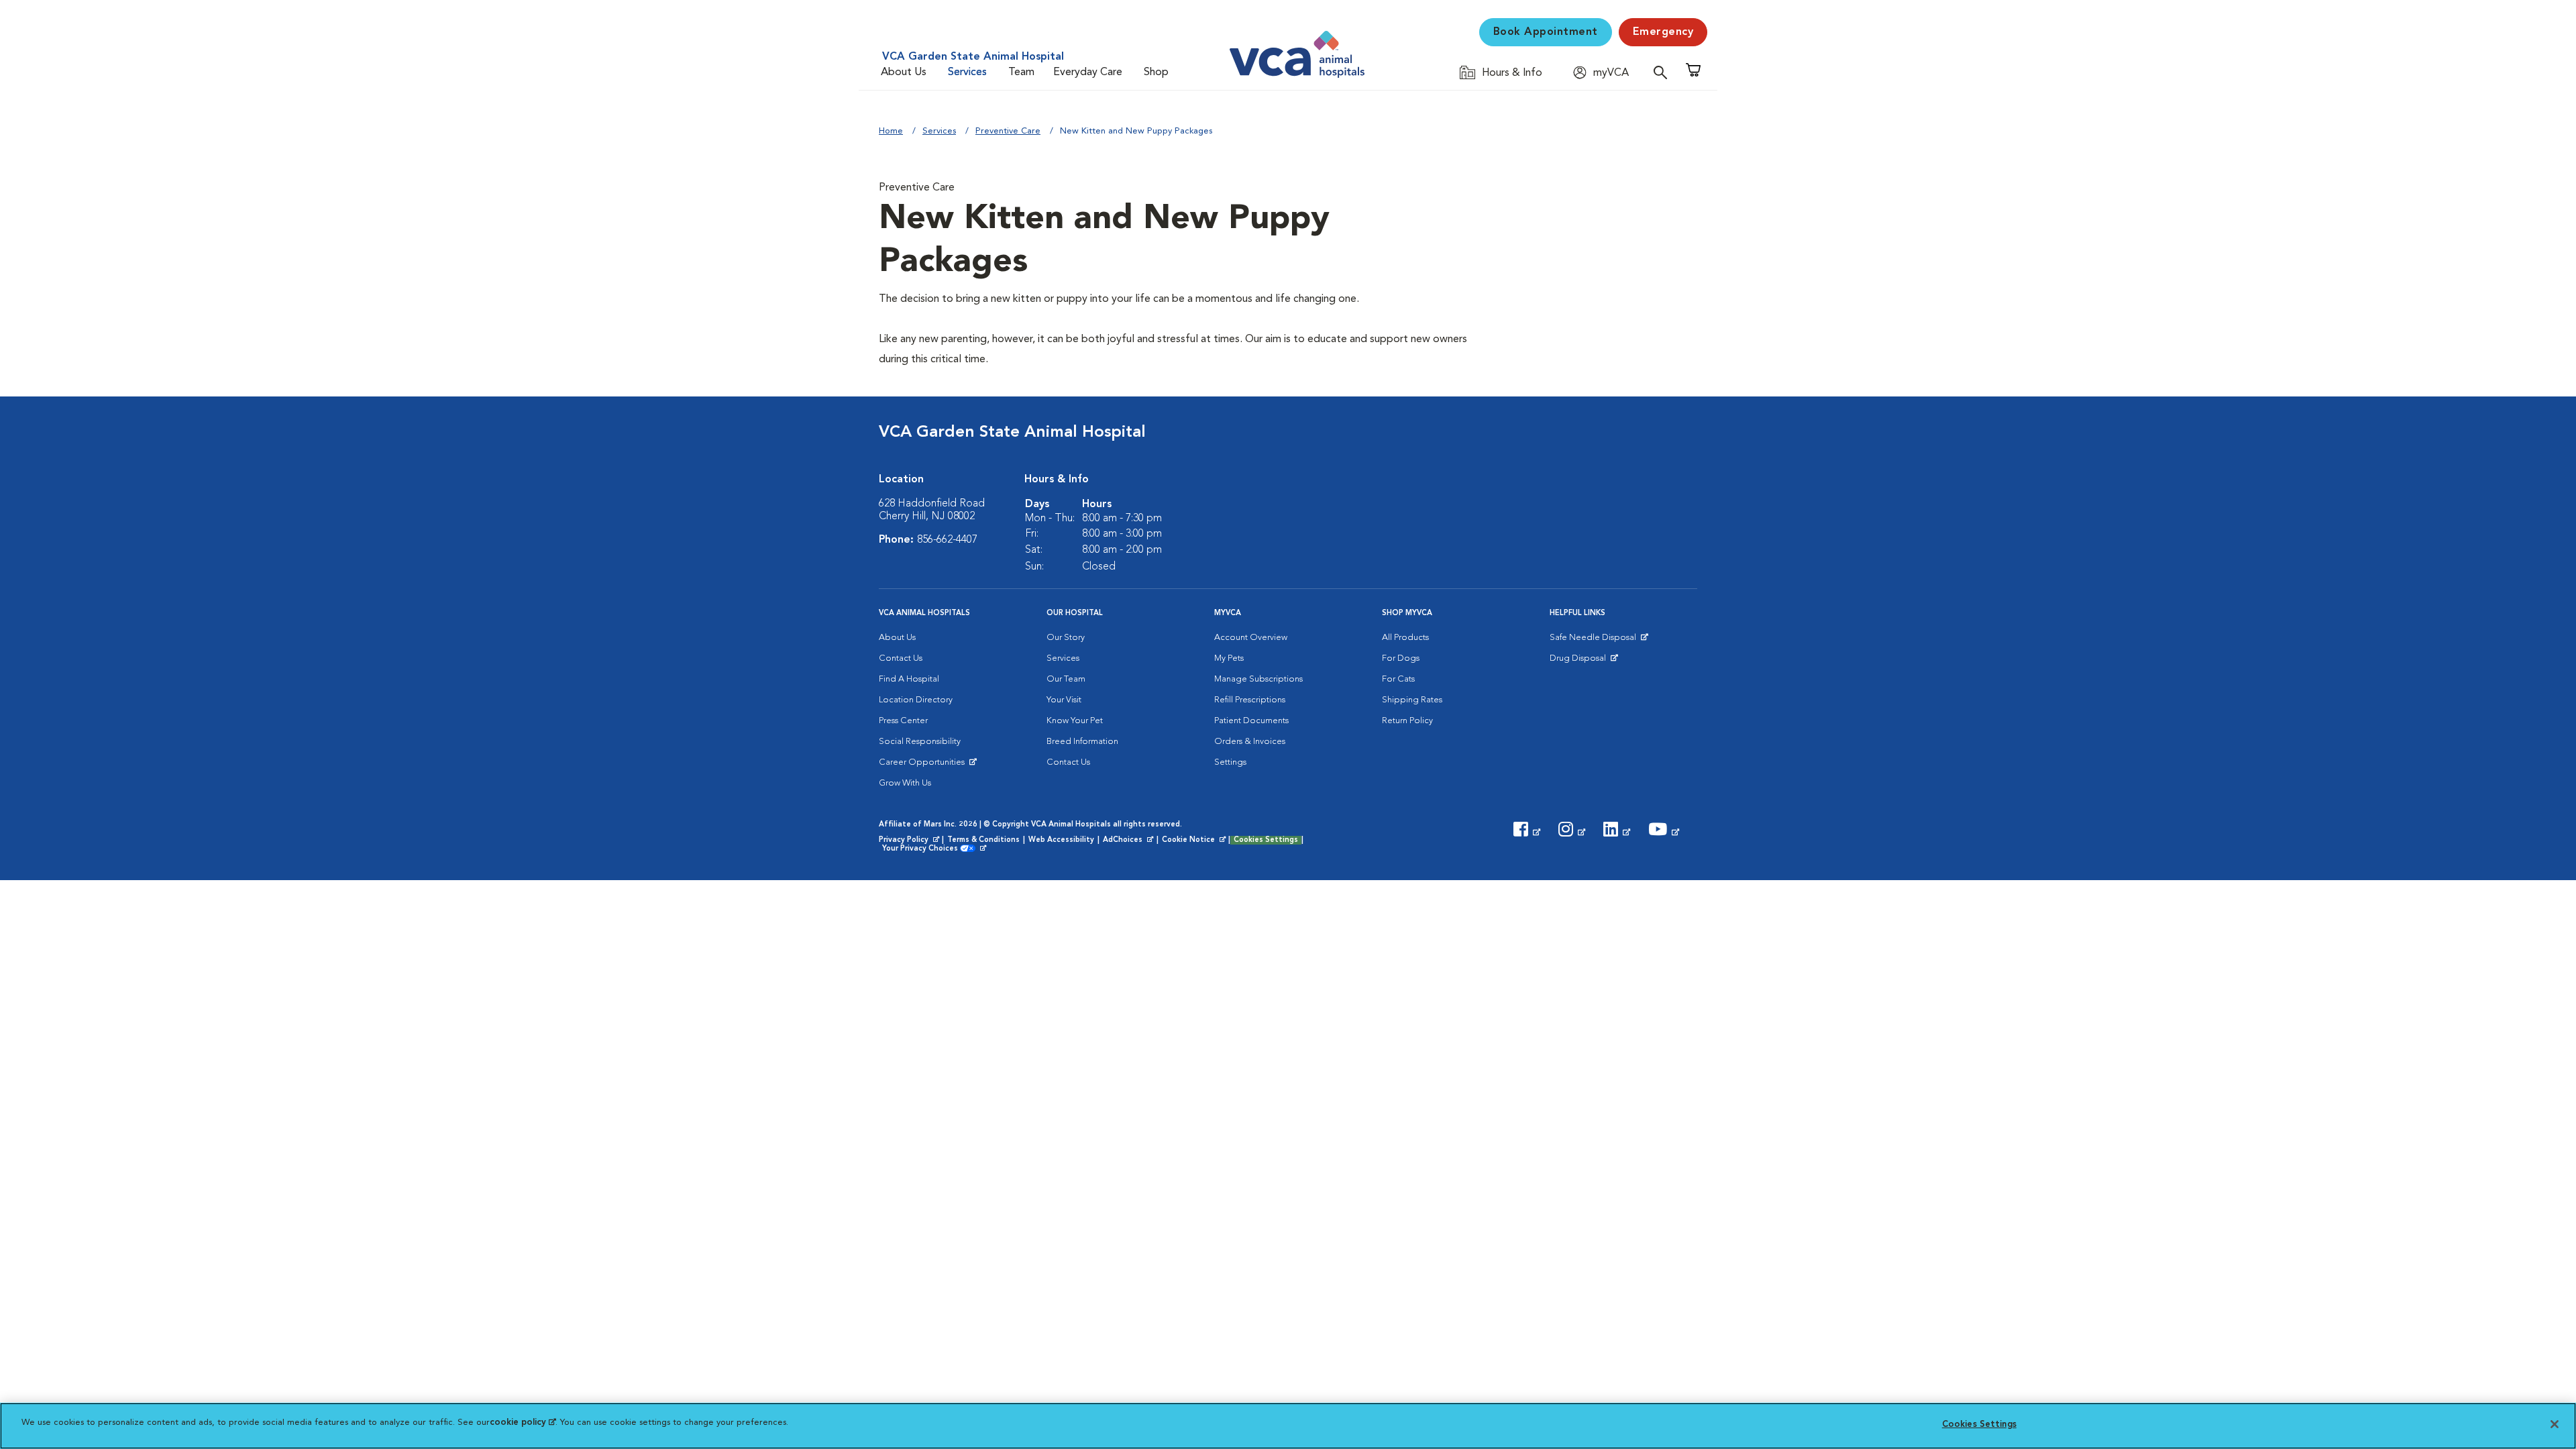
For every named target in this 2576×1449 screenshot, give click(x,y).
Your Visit (1064, 700)
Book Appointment (1546, 32)
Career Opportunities (924, 765)
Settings (1230, 762)
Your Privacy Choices (923, 849)
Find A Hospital (909, 679)
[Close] (2555, 1424)
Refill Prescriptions (1250, 700)
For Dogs (1401, 658)
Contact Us (901, 658)
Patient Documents (1251, 721)
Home (891, 131)
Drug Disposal (1584, 661)
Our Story (1066, 638)
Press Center (903, 721)
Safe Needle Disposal (1595, 641)
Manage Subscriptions (1258, 679)
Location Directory (916, 700)
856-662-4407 (947, 540)
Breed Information (1082, 742)
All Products (1405, 638)
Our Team (1066, 679)
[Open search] (1664, 72)
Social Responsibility (920, 742)
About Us (904, 72)
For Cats (1398, 679)
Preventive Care (1008, 131)
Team (1021, 72)
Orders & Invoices (1250, 742)
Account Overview (1251, 638)
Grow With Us (905, 783)
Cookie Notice (1195, 841)
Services (967, 72)
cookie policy (523, 1423)
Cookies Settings (1266, 840)
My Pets (1229, 658)
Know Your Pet (1075, 721)
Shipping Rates (1412, 700)
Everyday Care (1088, 72)
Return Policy (1407, 721)
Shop (1156, 72)
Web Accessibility (1061, 840)
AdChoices (1129, 841)
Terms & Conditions (983, 840)
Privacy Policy (910, 841)
